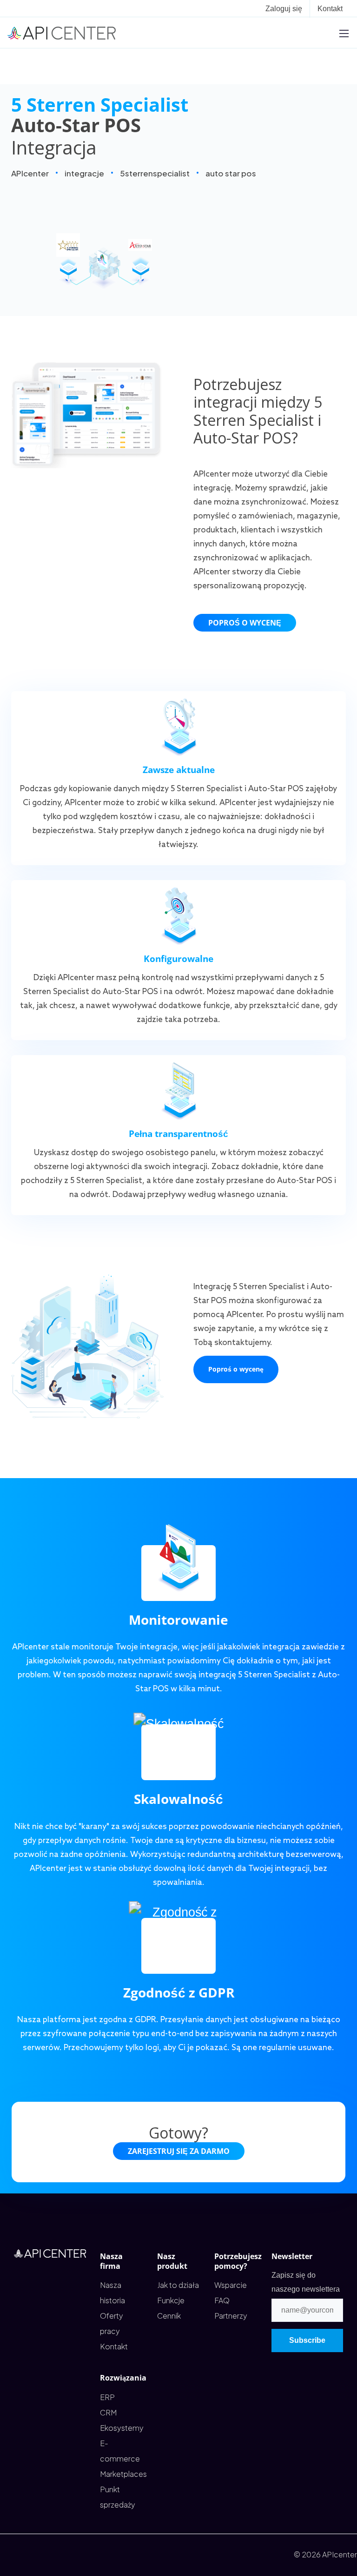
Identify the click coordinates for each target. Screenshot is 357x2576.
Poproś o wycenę (245, 623)
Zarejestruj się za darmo (179, 2151)
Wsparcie (231, 2285)
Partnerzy (231, 2316)
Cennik (169, 2316)
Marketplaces (123, 2474)
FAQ (222, 2300)
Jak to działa (178, 2285)
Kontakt (330, 9)
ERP (107, 2397)
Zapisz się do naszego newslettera (306, 2282)
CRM (108, 2412)
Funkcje (171, 2300)
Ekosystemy (122, 2428)
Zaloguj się (284, 9)
